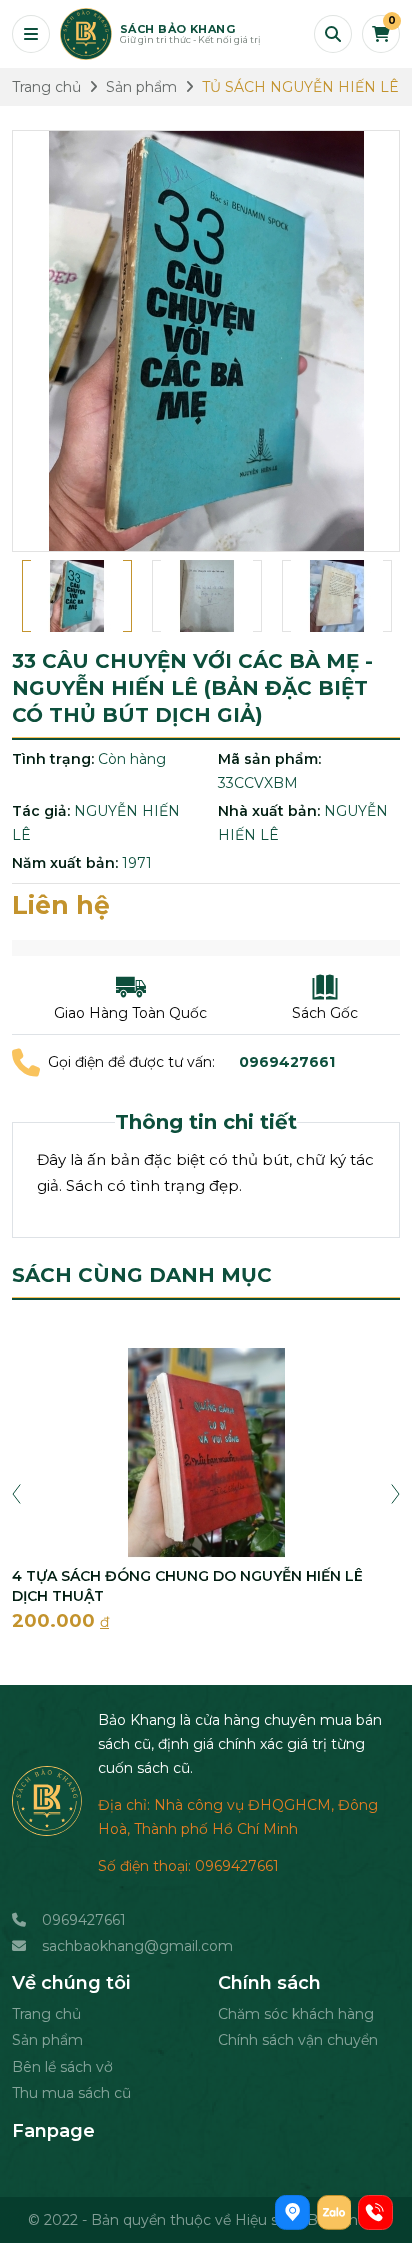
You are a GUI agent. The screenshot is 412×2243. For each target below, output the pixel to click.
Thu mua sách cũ (71, 2093)
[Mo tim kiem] (333, 34)
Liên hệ (61, 905)
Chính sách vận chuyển (298, 2040)
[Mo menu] (31, 34)
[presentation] (16, 1492)
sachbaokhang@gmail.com (137, 1946)
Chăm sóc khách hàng (296, 2014)
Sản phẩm (47, 2040)
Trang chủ (46, 2014)
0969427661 (84, 1920)
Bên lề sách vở (62, 2067)
